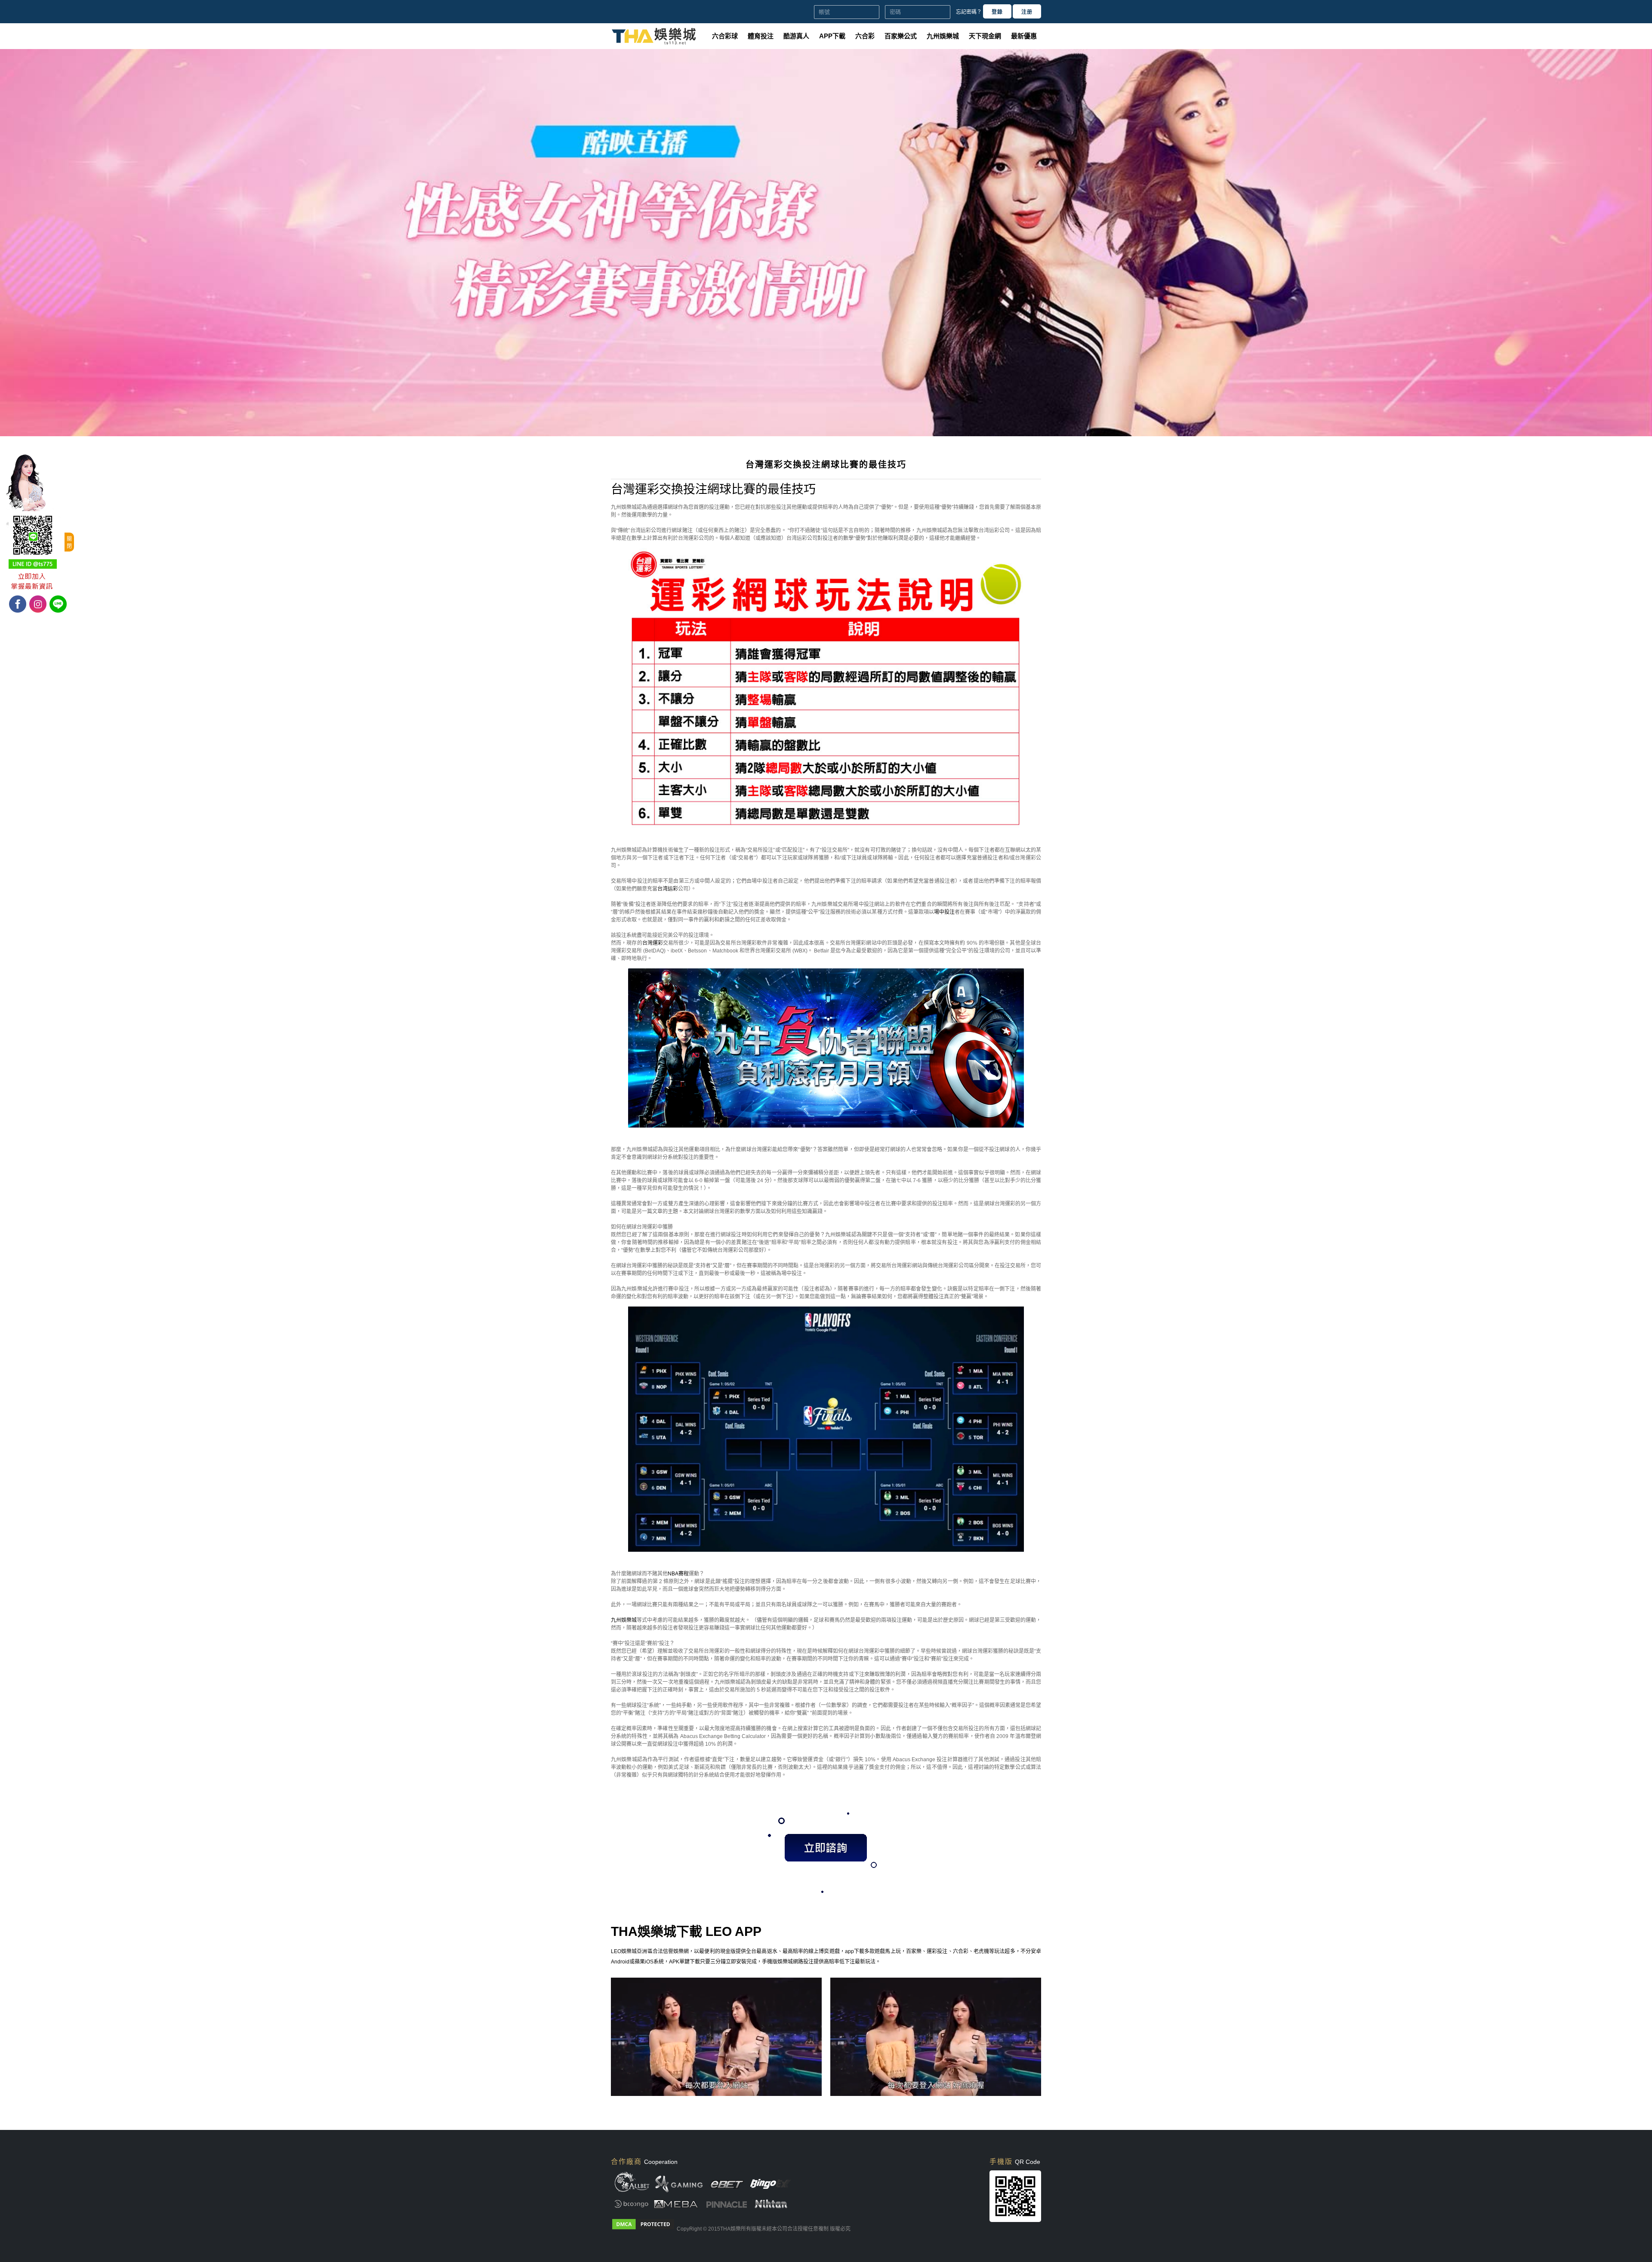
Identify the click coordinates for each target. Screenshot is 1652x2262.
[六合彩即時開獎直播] (826, 435)
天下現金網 (985, 36)
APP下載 (832, 36)
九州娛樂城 (943, 36)
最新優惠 (1024, 36)
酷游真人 (796, 36)
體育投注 (761, 36)
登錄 (997, 12)
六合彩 (865, 36)
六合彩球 (725, 36)
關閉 (69, 543)
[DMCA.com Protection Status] (643, 2229)
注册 (1027, 12)
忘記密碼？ (969, 12)
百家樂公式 (901, 36)
